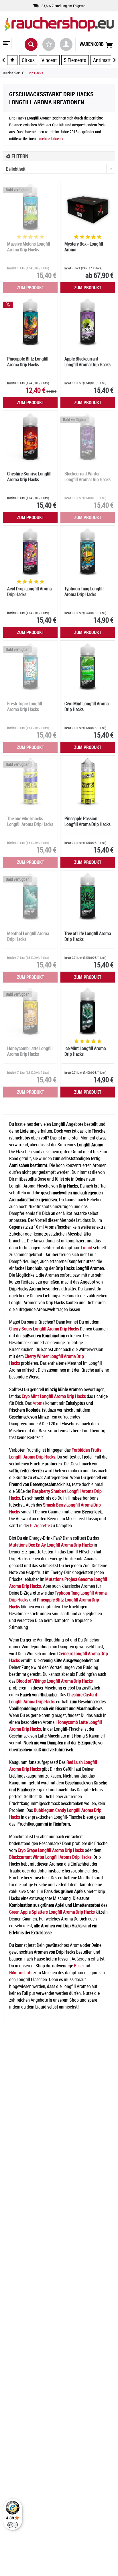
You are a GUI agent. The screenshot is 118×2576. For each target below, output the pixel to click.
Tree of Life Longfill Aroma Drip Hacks (88, 936)
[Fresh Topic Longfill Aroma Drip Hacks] (30, 666)
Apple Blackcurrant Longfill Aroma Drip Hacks (87, 362)
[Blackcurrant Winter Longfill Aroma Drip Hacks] (88, 437)
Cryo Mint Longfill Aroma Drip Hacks (86, 707)
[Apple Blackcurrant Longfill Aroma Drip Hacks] (88, 322)
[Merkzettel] (49, 44)
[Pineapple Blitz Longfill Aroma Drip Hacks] (30, 322)
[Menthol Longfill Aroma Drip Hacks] (30, 896)
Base (78, 1966)
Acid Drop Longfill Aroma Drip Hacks (29, 592)
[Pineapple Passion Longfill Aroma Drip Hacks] (88, 781)
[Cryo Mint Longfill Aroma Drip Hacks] (88, 666)
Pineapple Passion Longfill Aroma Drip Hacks (87, 821)
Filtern (19, 156)
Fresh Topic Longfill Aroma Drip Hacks (25, 707)
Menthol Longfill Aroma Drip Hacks (28, 936)
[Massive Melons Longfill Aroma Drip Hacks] (30, 207)
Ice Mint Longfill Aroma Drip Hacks (85, 1051)
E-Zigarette (40, 1525)
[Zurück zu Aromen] (25, 73)
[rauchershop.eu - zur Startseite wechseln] (59, 28)
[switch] (13, 2525)
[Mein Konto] (66, 44)
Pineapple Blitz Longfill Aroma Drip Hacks (28, 362)
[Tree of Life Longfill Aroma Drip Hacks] (88, 896)
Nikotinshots (21, 1973)
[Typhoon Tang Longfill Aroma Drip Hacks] (88, 551)
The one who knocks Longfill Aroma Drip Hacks (30, 821)
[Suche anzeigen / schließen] (31, 44)
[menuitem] (6, 44)
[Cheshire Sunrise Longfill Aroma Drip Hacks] (30, 437)
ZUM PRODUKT (31, 288)
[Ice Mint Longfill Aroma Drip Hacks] (88, 1011)
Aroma (39, 1403)
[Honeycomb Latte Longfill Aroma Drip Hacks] (30, 1011)
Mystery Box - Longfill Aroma (84, 247)
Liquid (87, 1248)
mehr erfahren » (51, 139)
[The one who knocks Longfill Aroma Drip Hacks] (30, 781)
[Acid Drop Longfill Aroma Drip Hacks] (30, 551)
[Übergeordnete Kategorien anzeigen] (12, 60)
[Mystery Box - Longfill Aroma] (88, 207)
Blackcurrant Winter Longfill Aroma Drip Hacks (87, 477)
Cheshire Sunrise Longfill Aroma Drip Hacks (29, 477)
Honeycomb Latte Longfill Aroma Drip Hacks (30, 1051)
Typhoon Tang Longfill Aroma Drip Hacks (84, 592)
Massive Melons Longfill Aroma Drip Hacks (29, 247)
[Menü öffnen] (6, 44)
